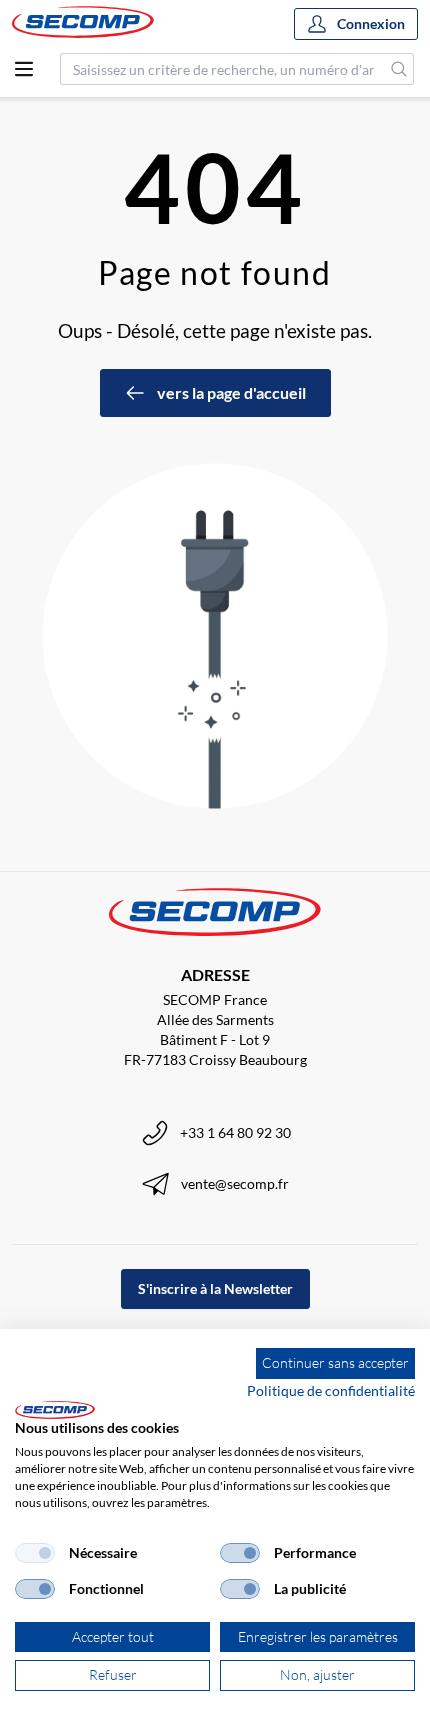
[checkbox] (35, 1553)
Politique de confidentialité (331, 1390)
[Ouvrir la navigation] (24, 69)
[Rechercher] (399, 69)
